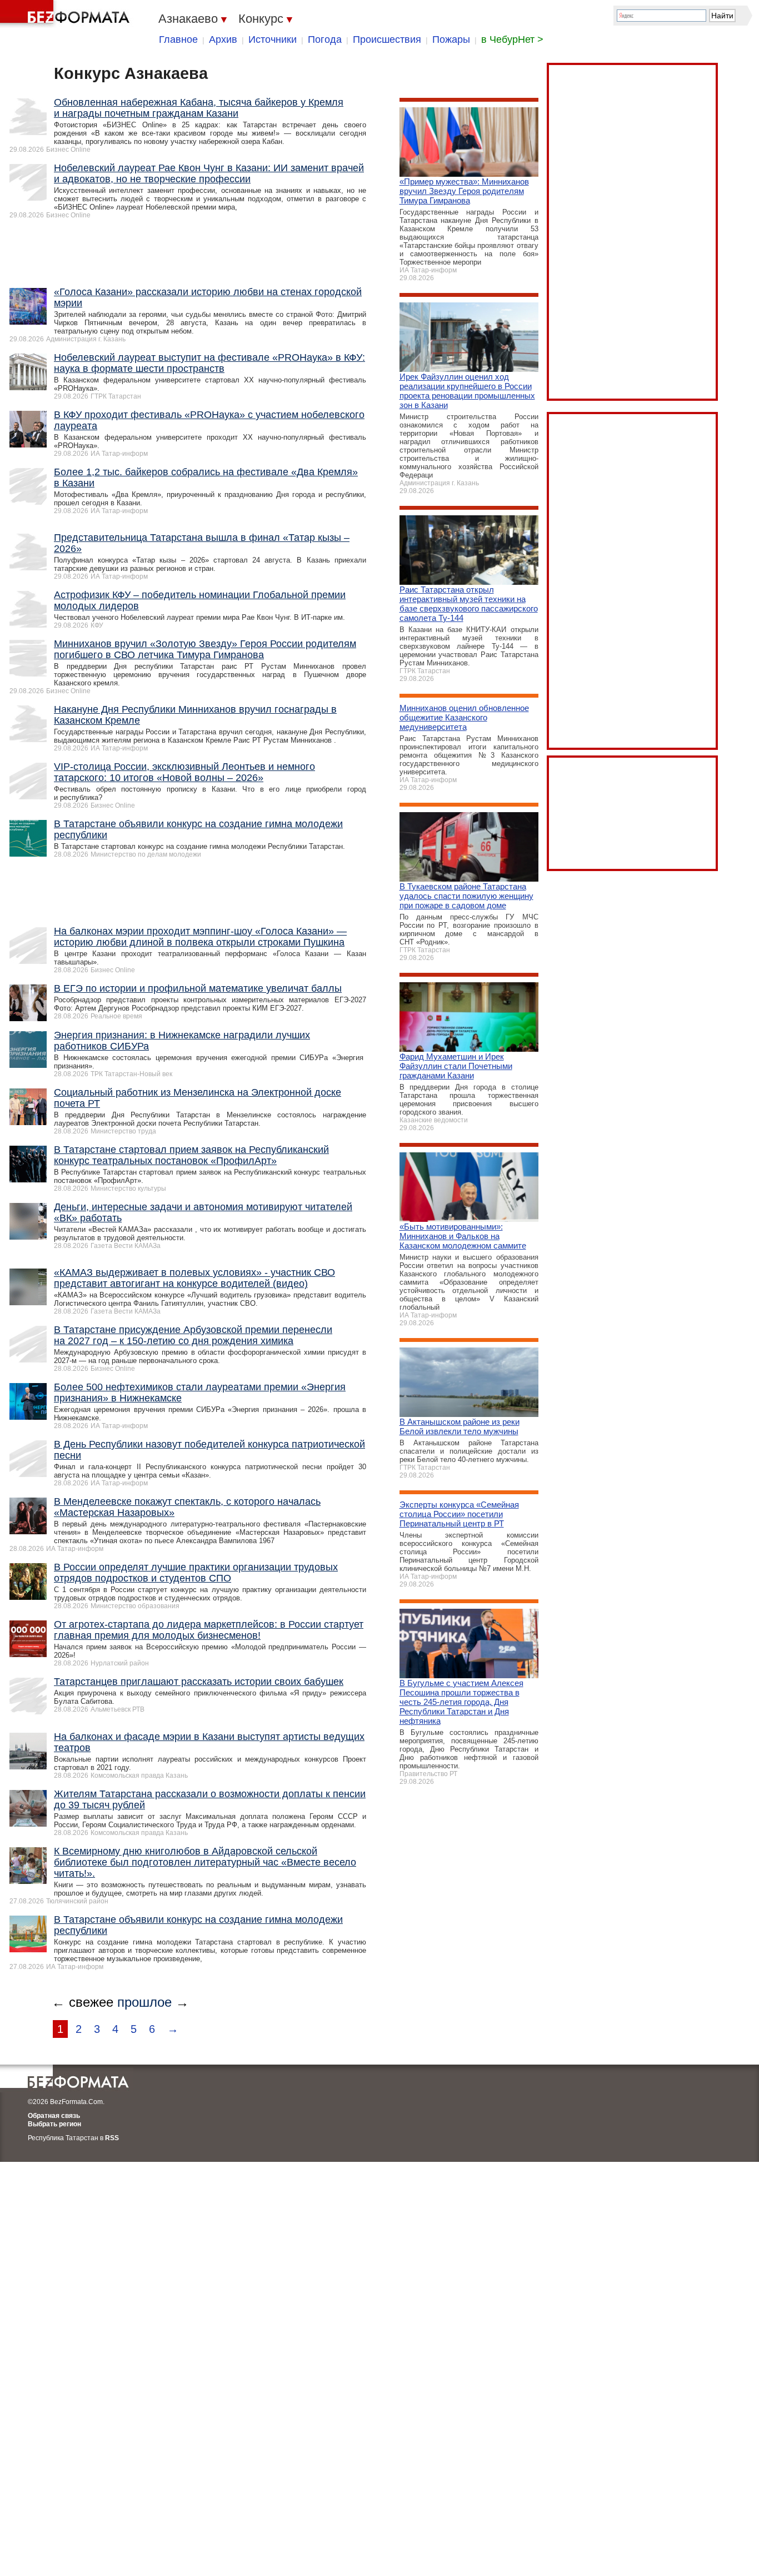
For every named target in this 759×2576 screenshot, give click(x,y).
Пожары (451, 39)
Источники (273, 39)
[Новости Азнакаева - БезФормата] (67, 14)
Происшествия (387, 39)
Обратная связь (54, 2116)
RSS (112, 2138)
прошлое (144, 2002)
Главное (178, 39)
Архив (223, 39)
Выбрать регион (54, 2124)
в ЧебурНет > (512, 39)
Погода (325, 39)
